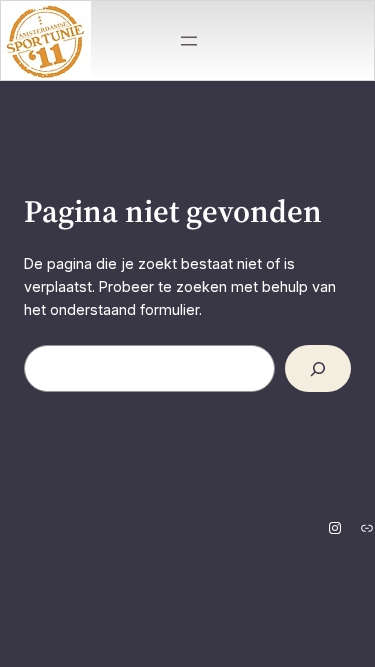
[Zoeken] (318, 368)
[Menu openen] (189, 41)
